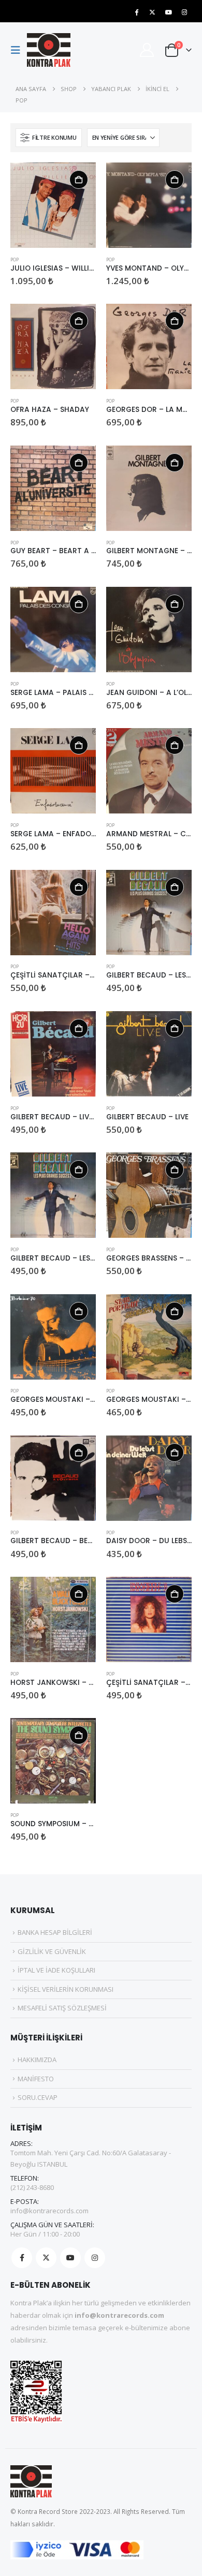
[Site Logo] (49, 50)
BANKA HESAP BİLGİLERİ (55, 1932)
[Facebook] (136, 12)
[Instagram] (184, 12)
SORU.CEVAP (38, 2097)
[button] (19, 50)
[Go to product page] (53, 205)
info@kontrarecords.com (49, 2211)
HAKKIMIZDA (37, 2060)
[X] (152, 12)
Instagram (95, 2258)
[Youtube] (168, 12)
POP (15, 260)
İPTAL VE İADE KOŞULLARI (56, 1970)
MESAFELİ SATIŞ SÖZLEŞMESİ (62, 2008)
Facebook (22, 2258)
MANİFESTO (36, 2079)
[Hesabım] (147, 50)
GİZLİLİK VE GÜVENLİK (52, 1951)
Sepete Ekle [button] (79, 180)
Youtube (70, 2258)
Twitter (46, 2258)
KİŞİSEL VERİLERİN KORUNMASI (66, 1989)
